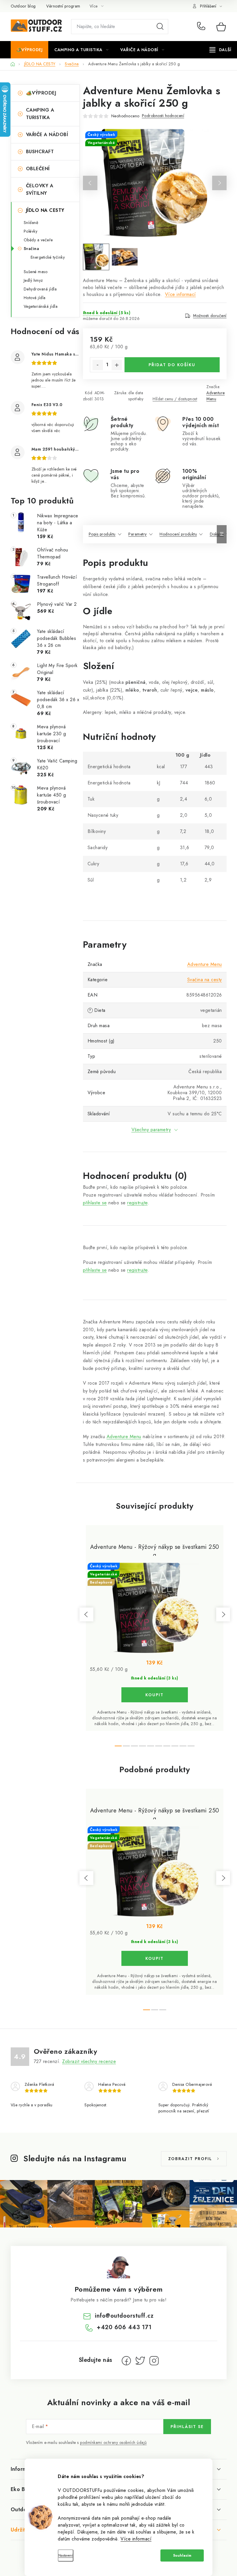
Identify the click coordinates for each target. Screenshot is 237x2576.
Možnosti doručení (210, 316)
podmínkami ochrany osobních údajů (113, 2442)
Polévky (31, 231)
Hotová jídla (35, 298)
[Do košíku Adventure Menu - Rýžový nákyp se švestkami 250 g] (155, 1695)
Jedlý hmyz (33, 280)
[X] (140, 2361)
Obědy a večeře (38, 240)
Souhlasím (182, 2555)
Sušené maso (36, 272)
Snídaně (31, 223)
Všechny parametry (151, 1130)
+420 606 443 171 (202, 27)
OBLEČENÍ (38, 169)
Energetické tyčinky (48, 257)
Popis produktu (102, 534)
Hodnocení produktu (178, 534)
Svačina (32, 249)
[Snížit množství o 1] (98, 365)
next (223, 1614)
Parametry (138, 534)
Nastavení (66, 2555)
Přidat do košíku (172, 365)
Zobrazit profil (190, 2159)
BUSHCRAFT (40, 152)
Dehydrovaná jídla (40, 289)
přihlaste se (95, 1203)
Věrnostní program (63, 6)
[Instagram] (154, 2361)
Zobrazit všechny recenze (89, 2061)
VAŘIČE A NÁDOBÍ (47, 135)
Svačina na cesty (205, 980)
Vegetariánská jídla (41, 306)
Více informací (136, 2539)
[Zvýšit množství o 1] (117, 365)
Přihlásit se (187, 2427)
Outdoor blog (23, 6)
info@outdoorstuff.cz (124, 2316)
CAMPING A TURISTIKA (40, 114)
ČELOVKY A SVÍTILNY (40, 189)
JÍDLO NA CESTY (45, 210)
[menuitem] (30, 50)
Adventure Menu (216, 396)
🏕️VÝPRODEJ (41, 93)
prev (86, 1614)
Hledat (160, 27)
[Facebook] (126, 2361)
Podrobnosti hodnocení (163, 116)
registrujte (137, 1203)
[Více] (220, 50)
